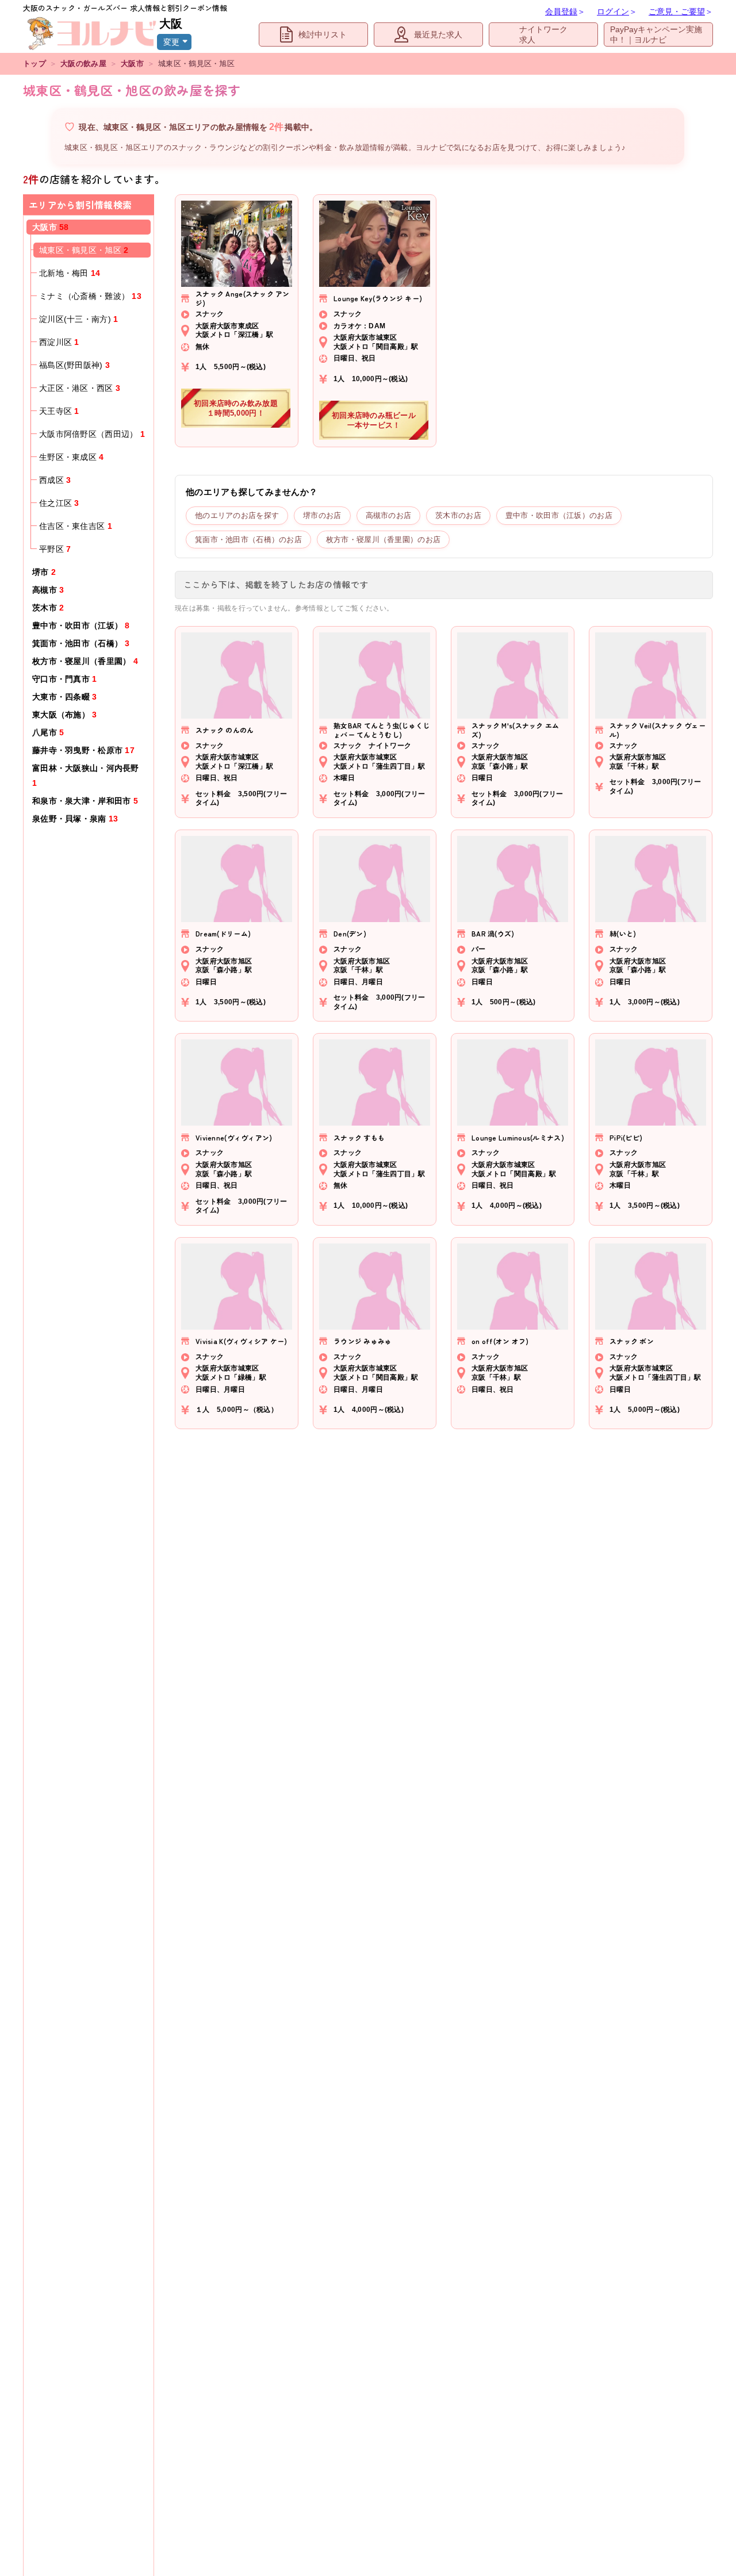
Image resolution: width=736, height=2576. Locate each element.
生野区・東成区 (72, 457)
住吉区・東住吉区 (76, 526)
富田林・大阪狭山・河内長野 (86, 776)
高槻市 (48, 590)
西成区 (55, 480)
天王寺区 (59, 411)
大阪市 (132, 64)
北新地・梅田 (70, 273)
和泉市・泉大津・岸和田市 (85, 801)
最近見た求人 (438, 34)
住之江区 (59, 503)
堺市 (44, 572)
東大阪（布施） (65, 715)
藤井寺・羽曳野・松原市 (83, 750)
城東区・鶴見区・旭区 (84, 250)
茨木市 (48, 608)
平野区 (55, 549)
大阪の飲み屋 (83, 64)
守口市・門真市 (65, 679)
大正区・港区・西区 (80, 388)
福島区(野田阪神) (74, 365)
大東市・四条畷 (65, 697)
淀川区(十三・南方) (78, 319)
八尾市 (48, 732)
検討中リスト (323, 34)
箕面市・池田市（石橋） (81, 643)
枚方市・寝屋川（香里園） (85, 661)
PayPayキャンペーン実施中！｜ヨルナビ (656, 34)
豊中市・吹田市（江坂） (81, 625)
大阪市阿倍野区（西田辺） (92, 434)
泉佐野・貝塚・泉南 (75, 819)
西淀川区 (59, 342)
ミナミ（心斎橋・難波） (90, 296)
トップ (34, 64)
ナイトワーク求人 (543, 34)
